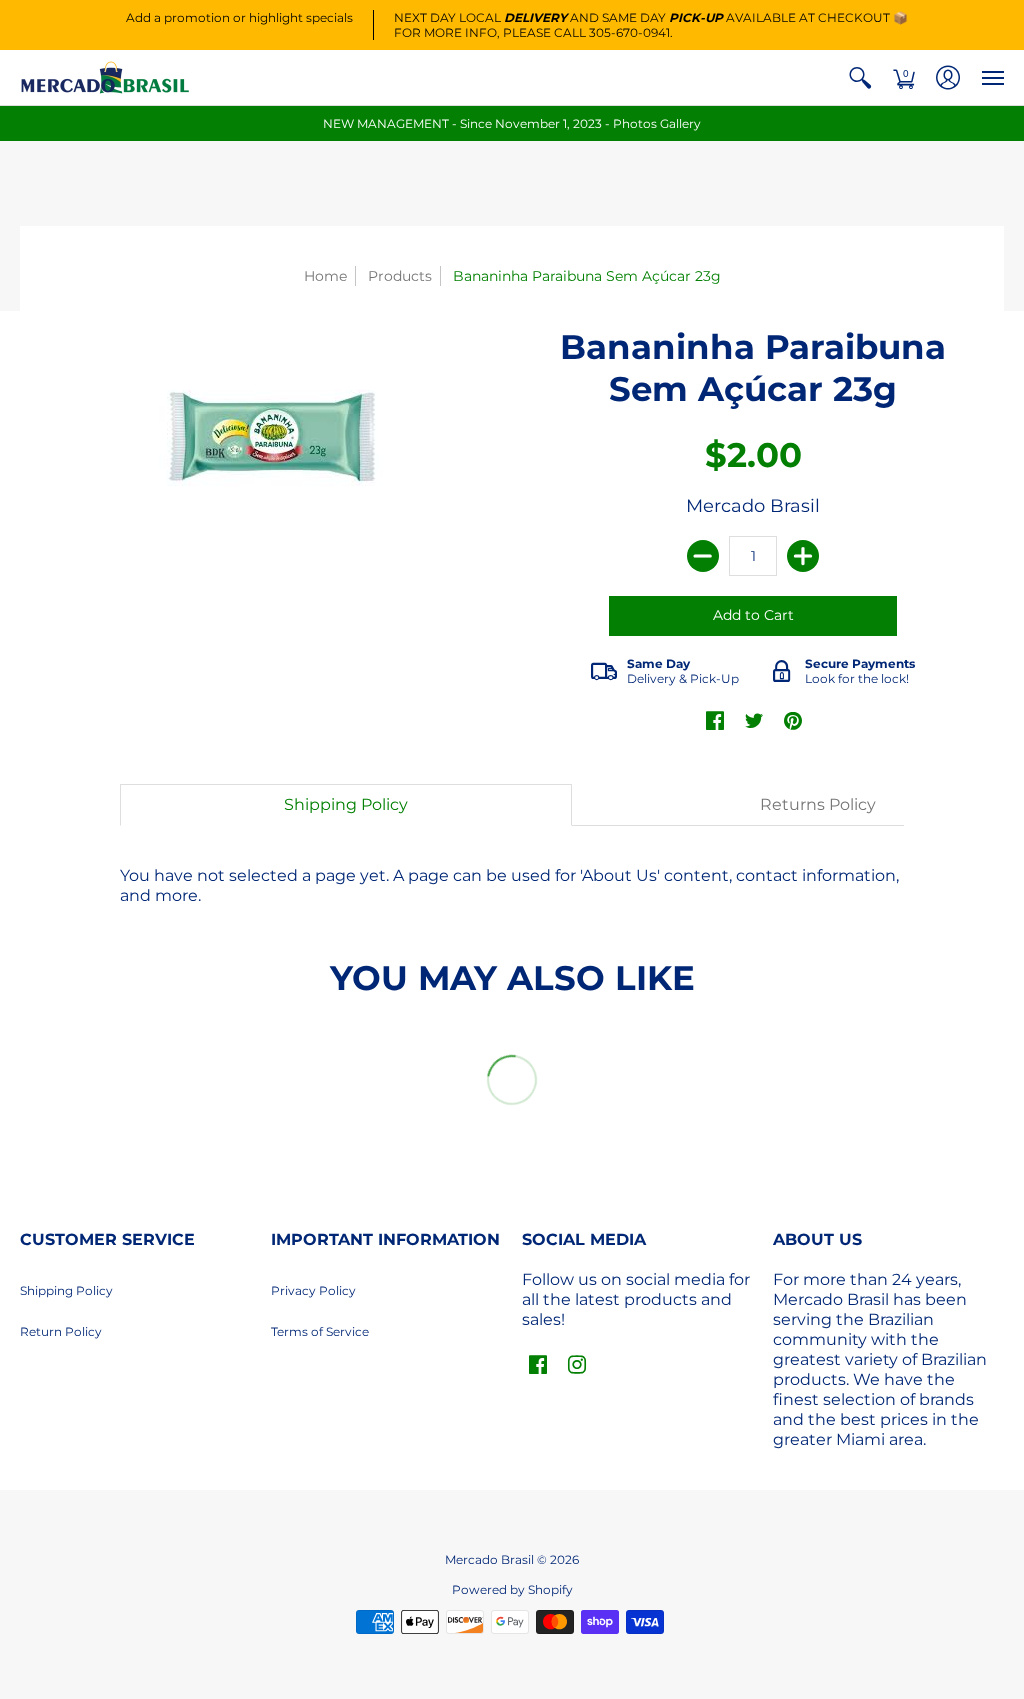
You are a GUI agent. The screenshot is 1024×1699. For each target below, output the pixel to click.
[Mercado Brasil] (105, 77)
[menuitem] (860, 77)
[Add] (803, 556)
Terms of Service (320, 1331)
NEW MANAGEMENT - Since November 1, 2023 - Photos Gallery (512, 123)
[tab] (346, 805)
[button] (860, 77)
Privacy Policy (313, 1290)
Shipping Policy (66, 1290)
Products (400, 276)
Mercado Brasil (753, 506)
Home (325, 276)
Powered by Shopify (512, 1589)
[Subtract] (703, 556)
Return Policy (61, 1331)
